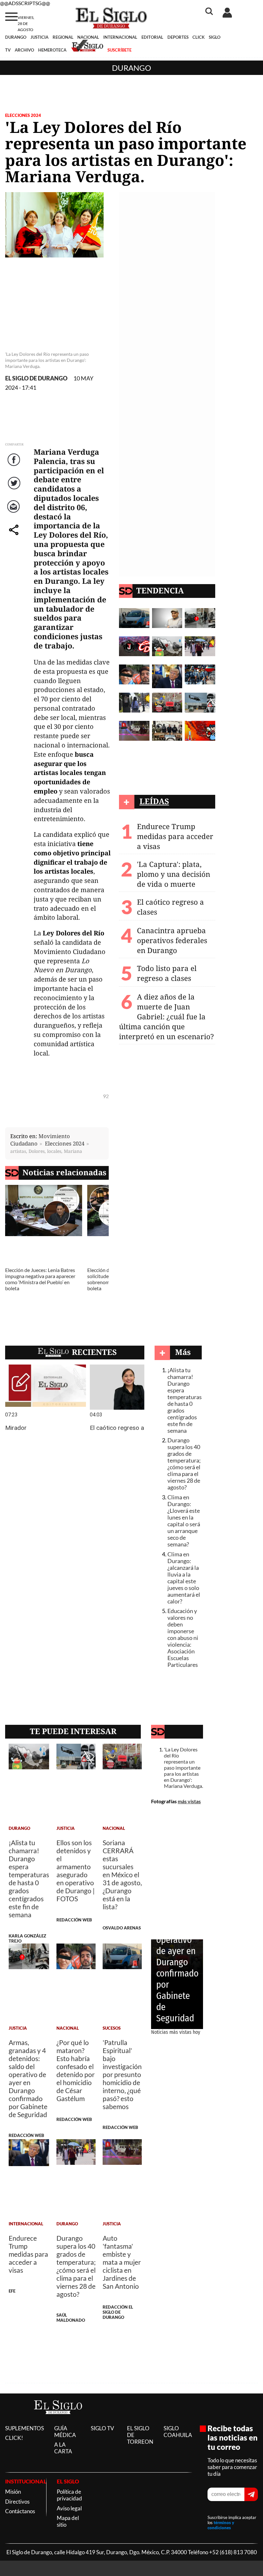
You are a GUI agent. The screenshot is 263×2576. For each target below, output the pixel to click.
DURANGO (16, 37)
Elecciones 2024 (23, 115)
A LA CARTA (63, 2448)
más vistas (189, 1801)
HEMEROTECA (52, 50)
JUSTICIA (39, 37)
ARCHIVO (24, 50)
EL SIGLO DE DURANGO (36, 378)
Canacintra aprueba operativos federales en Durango (172, 940)
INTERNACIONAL (120, 37)
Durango (131, 68)
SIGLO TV (102, 2428)
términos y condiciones (221, 2525)
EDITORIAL (152, 37)
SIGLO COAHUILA (178, 2432)
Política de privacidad (69, 2495)
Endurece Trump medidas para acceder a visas (175, 836)
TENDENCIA (160, 590)
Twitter (15, 489)
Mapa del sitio (68, 2521)
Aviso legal (69, 2508)
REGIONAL (63, 37)
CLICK (199, 37)
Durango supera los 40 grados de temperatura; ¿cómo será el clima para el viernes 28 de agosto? (184, 1464)
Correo (15, 513)
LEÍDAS (154, 801)
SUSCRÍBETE (119, 50)
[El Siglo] (58, 2421)
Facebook (15, 466)
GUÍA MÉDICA (65, 2432)
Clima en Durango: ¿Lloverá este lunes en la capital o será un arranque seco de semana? (184, 1521)
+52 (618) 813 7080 (233, 2552)
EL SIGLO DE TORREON (140, 2435)
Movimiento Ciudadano (40, 1140)
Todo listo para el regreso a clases (167, 973)
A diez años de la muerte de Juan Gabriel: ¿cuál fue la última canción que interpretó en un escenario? (166, 1017)
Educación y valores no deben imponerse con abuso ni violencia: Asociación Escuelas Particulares (183, 1638)
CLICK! (14, 2438)
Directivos (17, 2502)
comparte (15, 536)
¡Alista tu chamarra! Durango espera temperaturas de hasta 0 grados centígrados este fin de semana (185, 1400)
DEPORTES (178, 37)
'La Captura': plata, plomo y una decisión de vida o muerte (174, 874)
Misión (13, 2492)
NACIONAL (88, 37)
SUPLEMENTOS (25, 2428)
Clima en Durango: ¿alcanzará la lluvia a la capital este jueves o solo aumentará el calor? (184, 1578)
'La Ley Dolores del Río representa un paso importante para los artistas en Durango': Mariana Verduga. (183, 1768)
